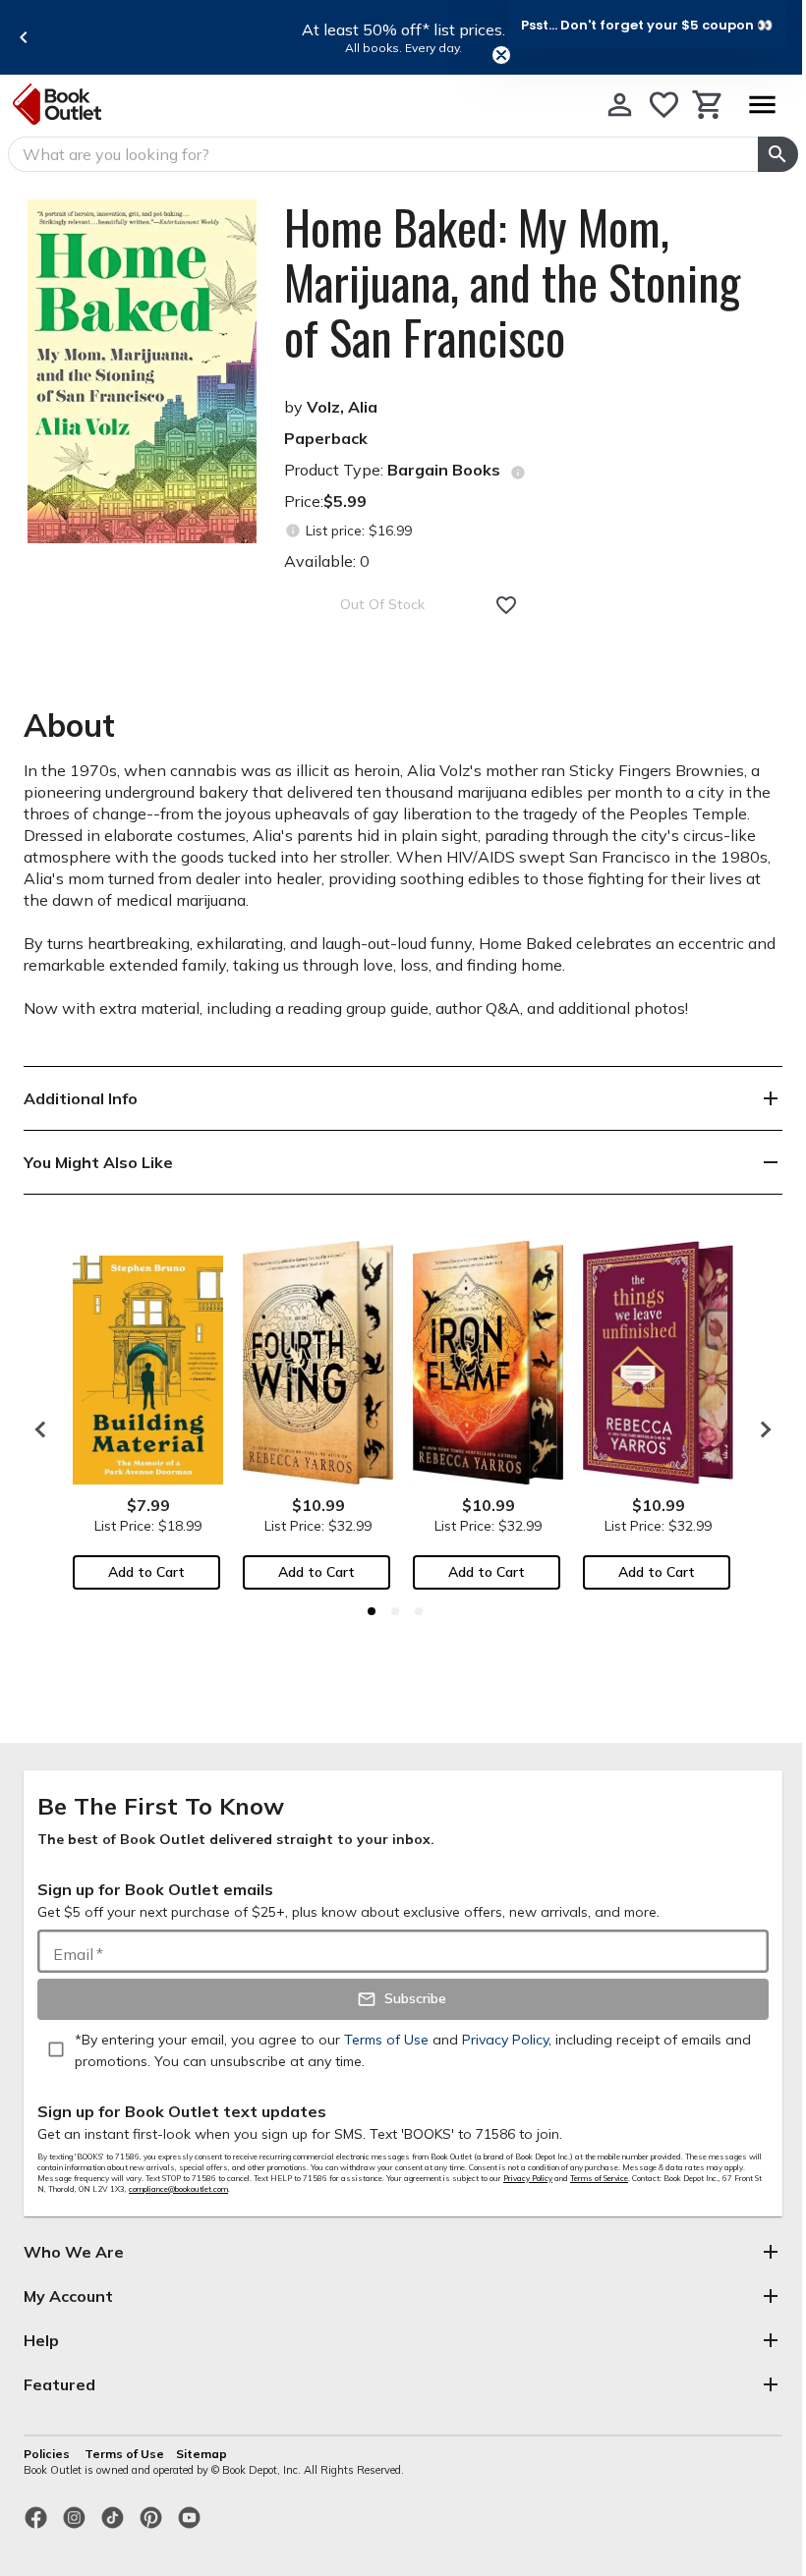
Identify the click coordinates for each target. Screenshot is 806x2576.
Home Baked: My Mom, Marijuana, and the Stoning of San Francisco (512, 282)
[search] (778, 154)
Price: (325, 501)
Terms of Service (599, 2178)
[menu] (762, 105)
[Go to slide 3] (419, 1611)
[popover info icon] (518, 473)
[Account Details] (620, 105)
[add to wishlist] (506, 605)
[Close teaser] (501, 55)
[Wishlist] (664, 105)
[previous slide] (24, 37)
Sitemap (201, 2454)
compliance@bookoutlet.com (178, 2189)
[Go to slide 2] (395, 1611)
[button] (647, 25)
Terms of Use (124, 2454)
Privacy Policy (528, 2178)
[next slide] (761, 1429)
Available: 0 (327, 561)
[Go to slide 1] (372, 1611)
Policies (48, 2454)
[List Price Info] (292, 531)
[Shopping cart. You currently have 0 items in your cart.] (708, 105)
